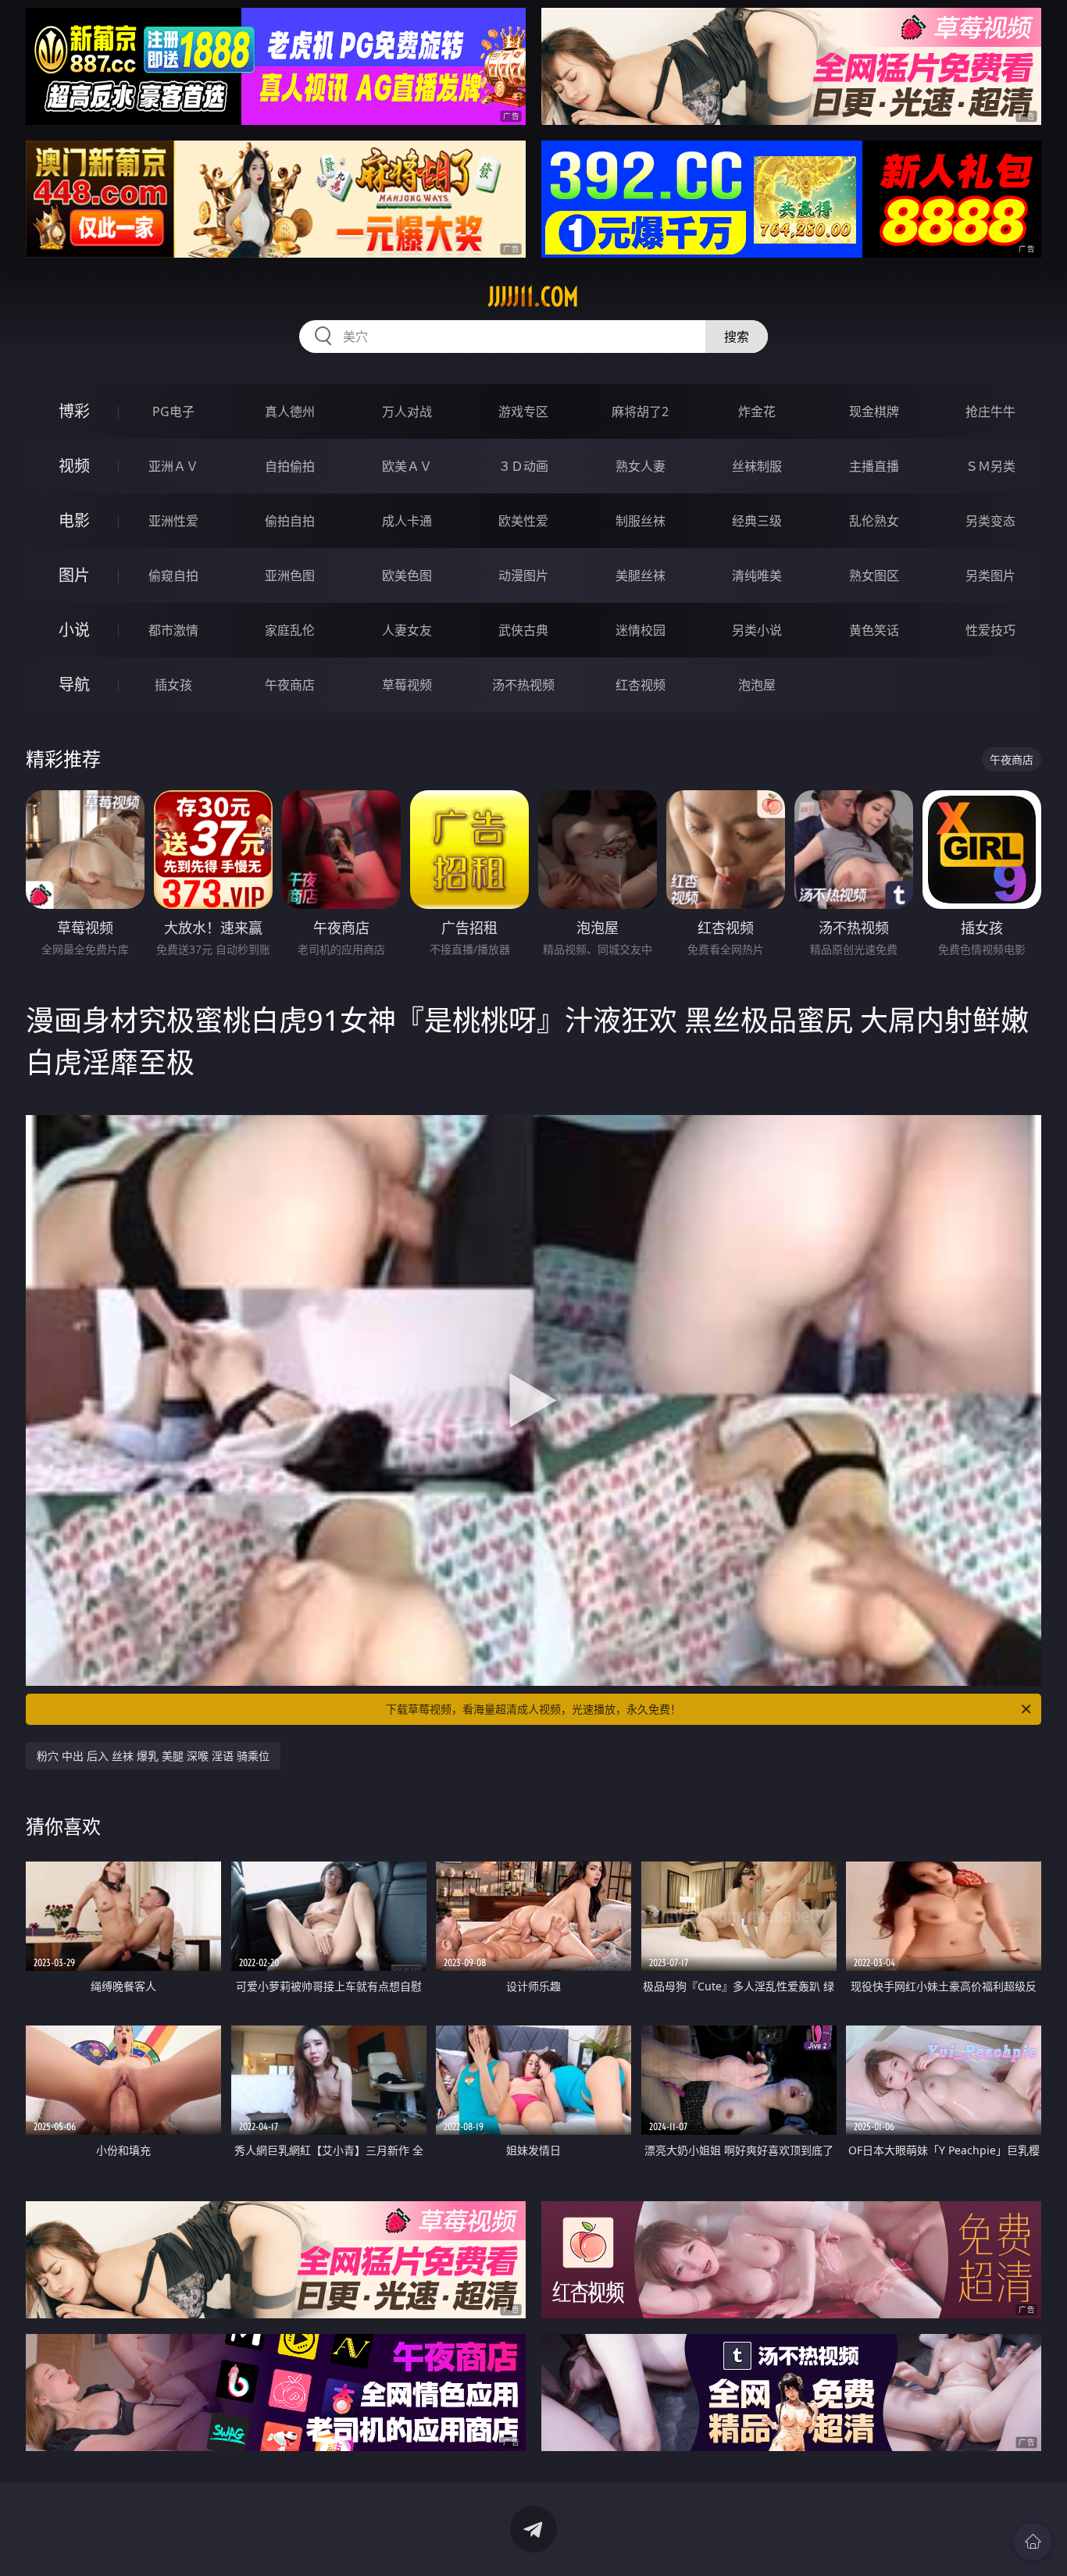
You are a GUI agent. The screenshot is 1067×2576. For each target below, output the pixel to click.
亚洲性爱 (173, 521)
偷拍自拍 (290, 521)
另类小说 (757, 630)
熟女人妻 (641, 466)
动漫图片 (523, 575)
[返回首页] (1033, 2542)
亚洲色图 (290, 575)
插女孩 (173, 685)
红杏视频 (641, 685)
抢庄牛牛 (990, 412)
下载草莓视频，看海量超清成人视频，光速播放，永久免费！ (533, 1709)
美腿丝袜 (641, 575)
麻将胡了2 (640, 412)
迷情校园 (641, 630)
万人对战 (407, 412)
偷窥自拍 (173, 575)
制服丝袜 (641, 521)
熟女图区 (874, 575)
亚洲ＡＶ (173, 466)
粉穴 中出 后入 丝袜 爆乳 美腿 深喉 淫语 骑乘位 (153, 1756)
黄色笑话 (874, 630)
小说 (74, 630)
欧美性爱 (523, 521)
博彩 (74, 411)
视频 (74, 466)
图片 (74, 575)
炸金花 (757, 412)
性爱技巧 (990, 630)
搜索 (737, 337)
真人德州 (290, 412)
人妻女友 (407, 630)
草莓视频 (407, 685)
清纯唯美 (757, 575)
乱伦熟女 (874, 521)
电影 (74, 520)
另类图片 (990, 575)
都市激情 (173, 630)
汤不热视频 (523, 685)
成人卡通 (407, 521)
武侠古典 (523, 630)
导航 (74, 684)
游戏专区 (523, 412)
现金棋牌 (874, 412)
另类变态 (990, 521)
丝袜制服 (757, 466)
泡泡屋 (757, 685)
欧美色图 (407, 575)
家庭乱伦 (290, 630)
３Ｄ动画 (523, 466)
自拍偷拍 (290, 466)
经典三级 (757, 521)
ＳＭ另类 (990, 466)
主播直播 (874, 466)
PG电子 (173, 412)
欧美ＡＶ (407, 466)
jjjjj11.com (533, 297)
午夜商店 (290, 685)
